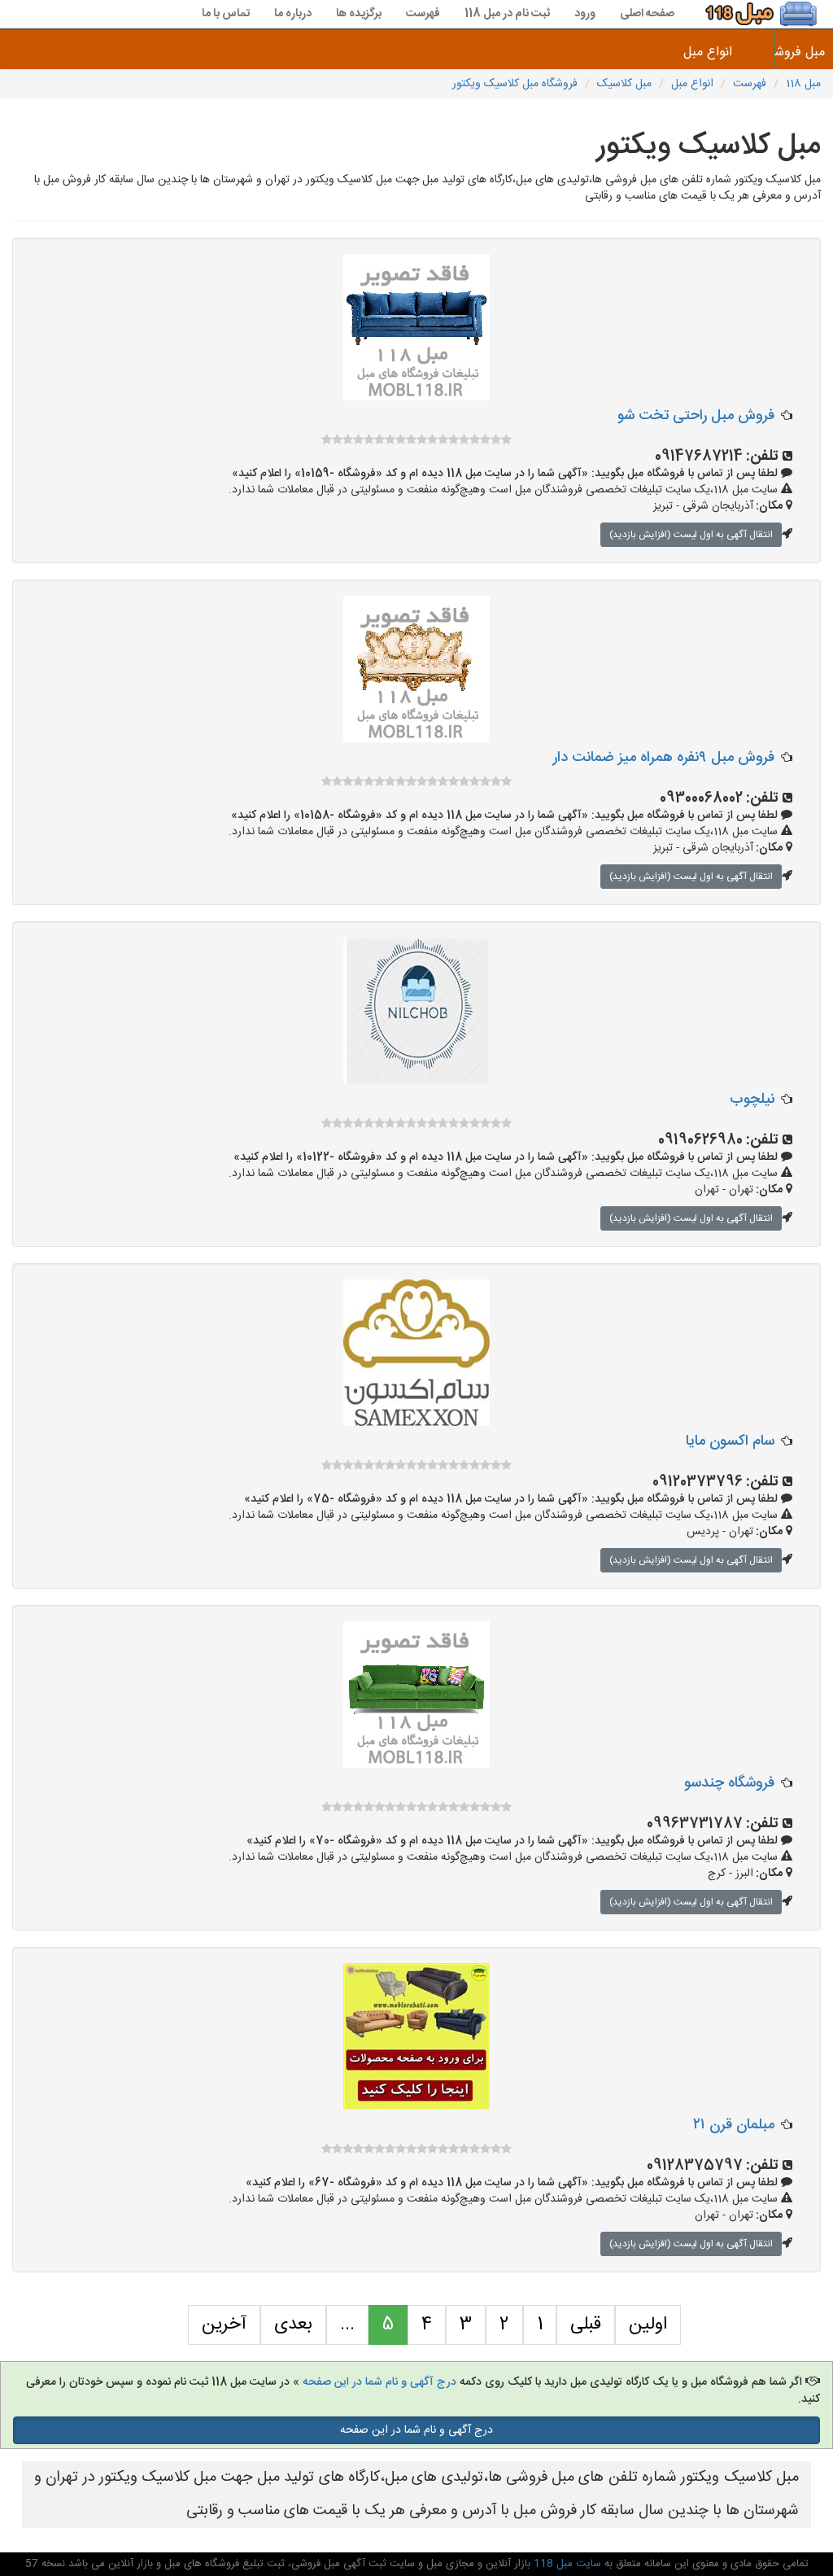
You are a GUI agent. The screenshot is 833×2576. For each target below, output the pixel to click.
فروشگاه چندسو (729, 1783)
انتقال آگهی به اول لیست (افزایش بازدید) (691, 535)
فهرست (423, 14)
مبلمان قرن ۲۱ (734, 2125)
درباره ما (293, 14)
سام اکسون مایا (730, 1441)
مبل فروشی (804, 52)
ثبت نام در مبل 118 (507, 14)
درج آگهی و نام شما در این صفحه (379, 2382)
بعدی (293, 2325)
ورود (585, 14)
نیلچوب (752, 1100)
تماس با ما (226, 14)
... (347, 2325)
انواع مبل (708, 52)
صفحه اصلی (647, 14)
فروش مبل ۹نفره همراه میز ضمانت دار (664, 758)
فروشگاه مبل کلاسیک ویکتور (515, 84)
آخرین (224, 2325)
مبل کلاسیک (624, 84)
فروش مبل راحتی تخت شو (696, 416)
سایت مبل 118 (566, 2564)
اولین (648, 2325)
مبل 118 (803, 84)
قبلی (586, 2325)
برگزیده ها (359, 14)
